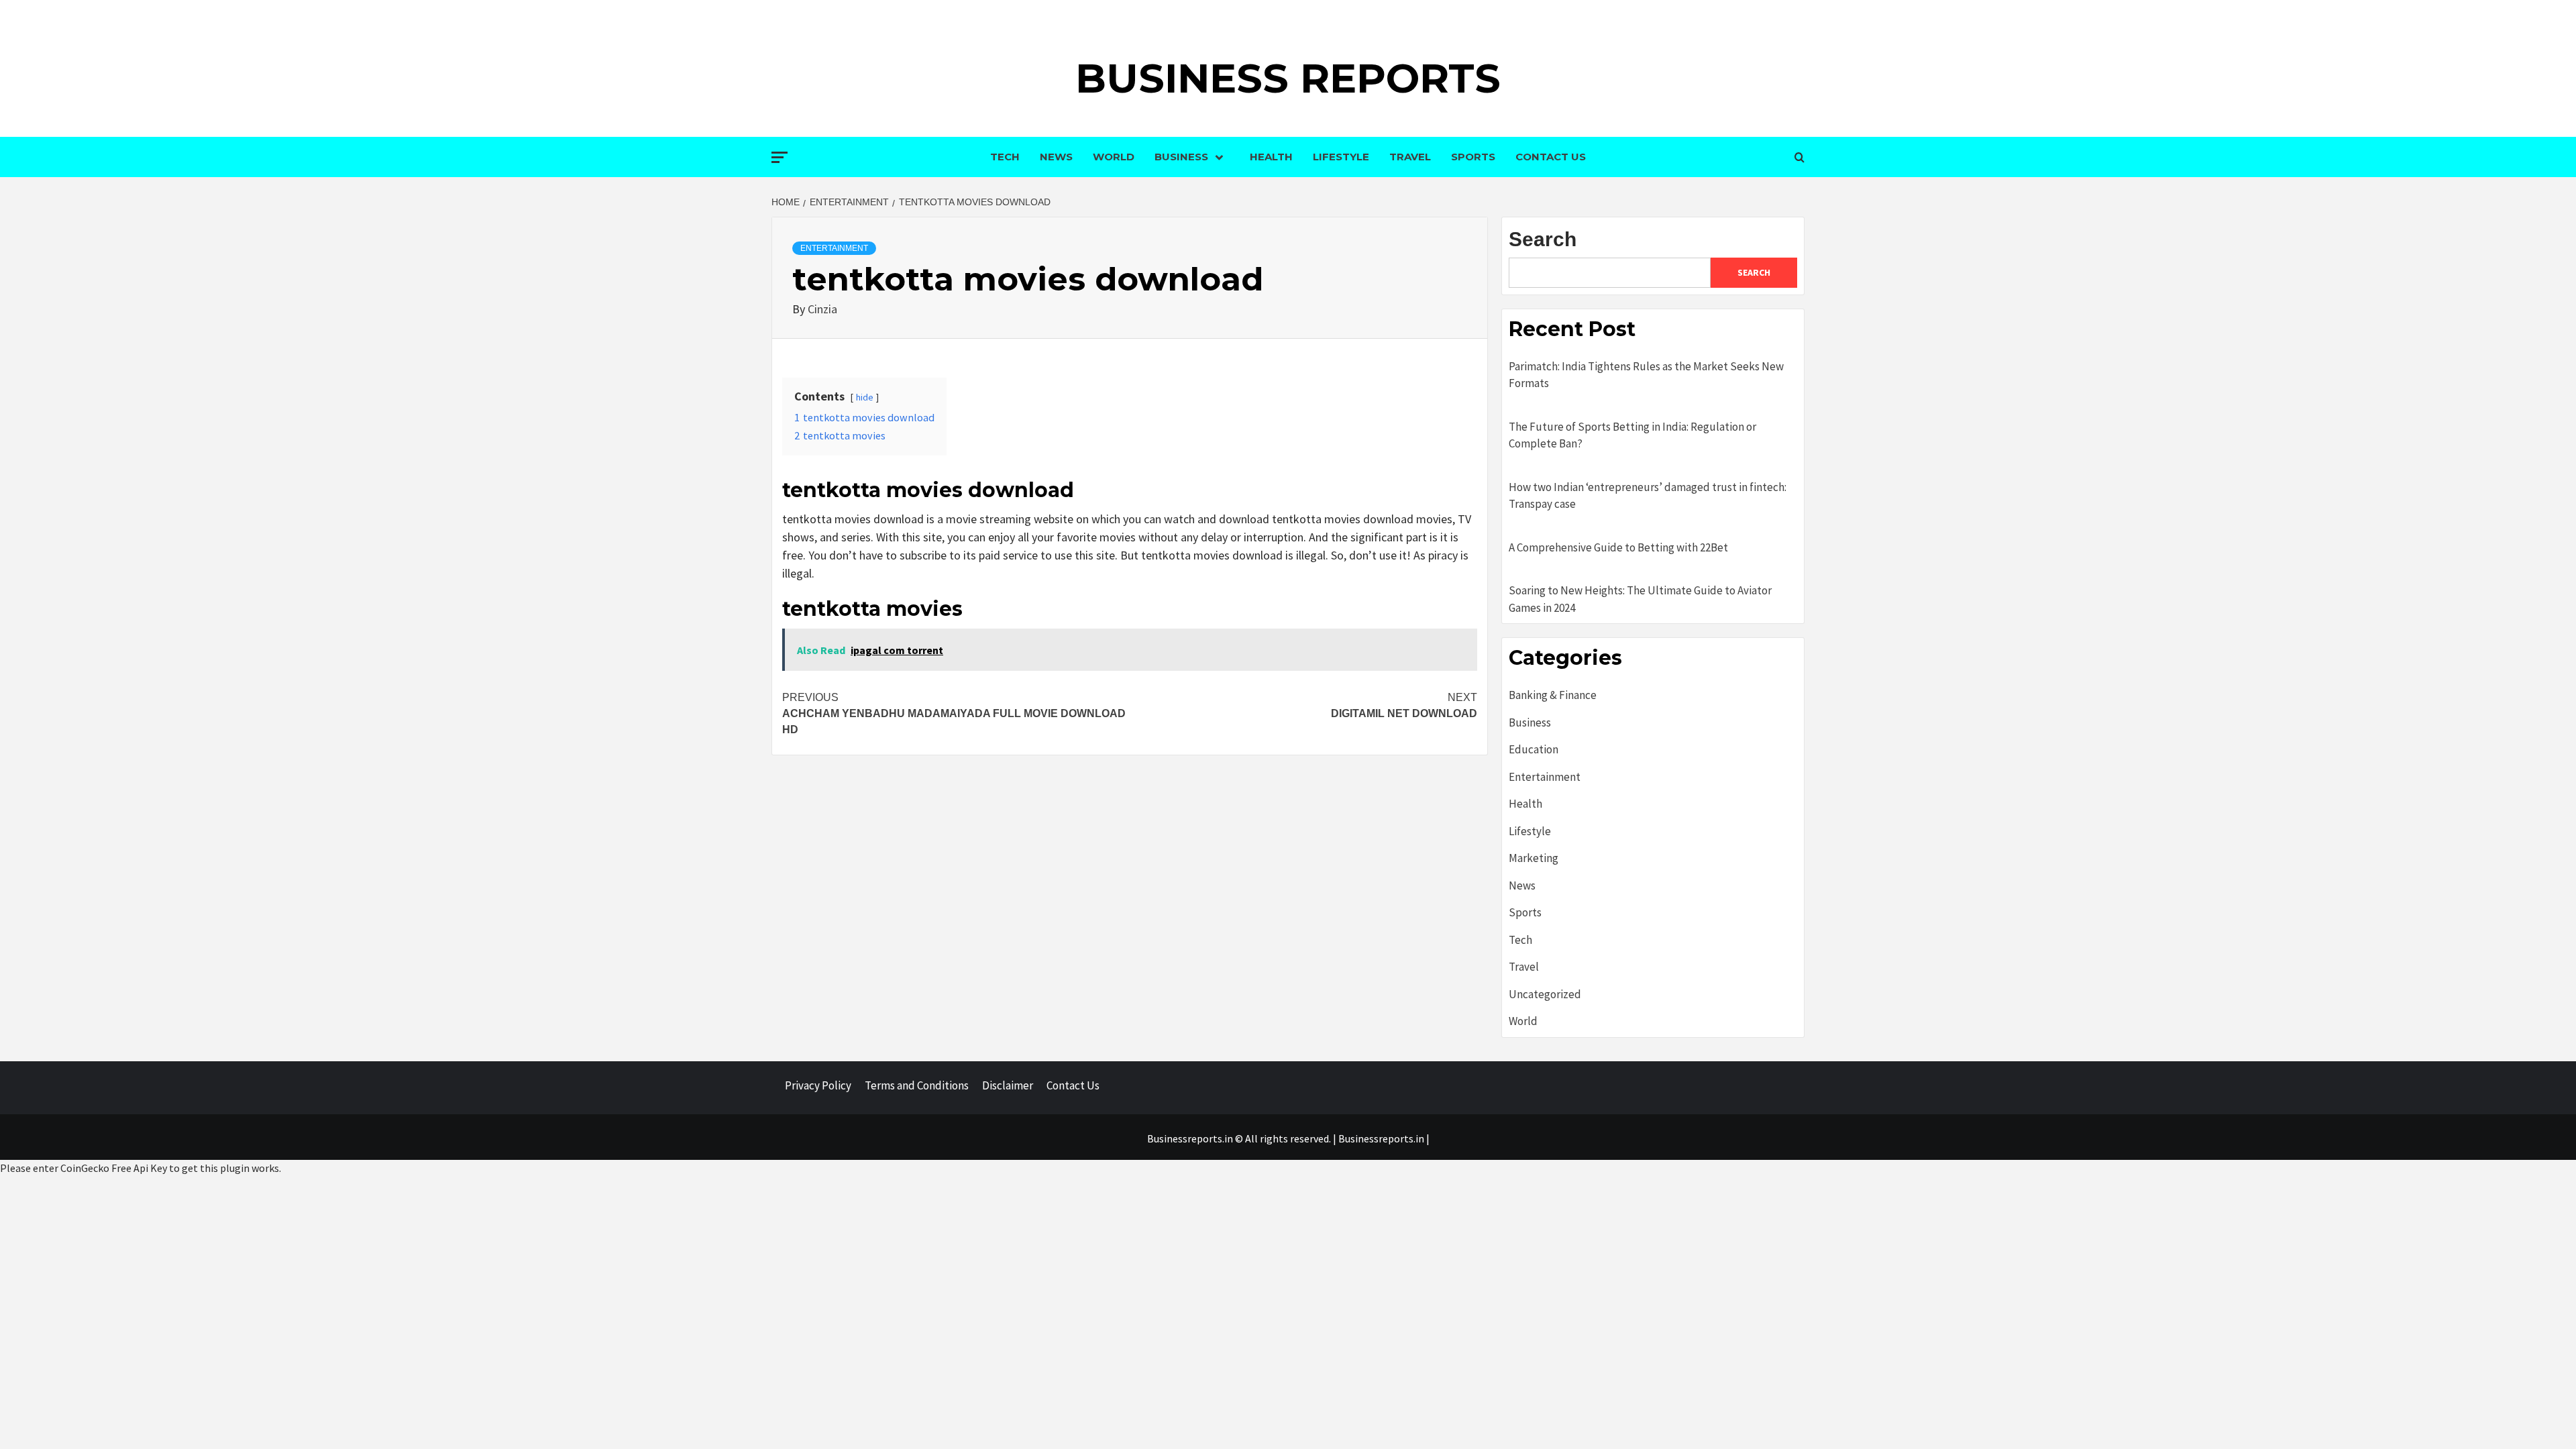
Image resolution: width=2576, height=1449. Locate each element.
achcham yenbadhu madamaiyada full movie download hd (954, 713)
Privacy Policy (818, 1085)
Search (1543, 239)
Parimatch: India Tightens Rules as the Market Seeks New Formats (1646, 375)
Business (1181, 157)
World (1114, 157)
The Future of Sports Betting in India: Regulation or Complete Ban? (1632, 435)
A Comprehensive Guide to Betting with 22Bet (1618, 547)
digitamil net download (1404, 705)
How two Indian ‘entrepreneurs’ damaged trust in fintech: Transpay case (1648, 496)
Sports (1473, 157)
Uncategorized (1545, 994)
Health (1271, 157)
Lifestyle (1341, 157)
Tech (1005, 157)
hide (865, 397)
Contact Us (1551, 157)
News (1056, 157)
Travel (1410, 157)
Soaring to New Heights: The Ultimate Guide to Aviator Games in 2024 (1640, 599)
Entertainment (834, 248)
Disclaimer (1008, 1085)
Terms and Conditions (917, 1085)
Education (1534, 749)
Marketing (1534, 858)
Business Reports (1288, 78)
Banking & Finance (1553, 695)
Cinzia (822, 309)
